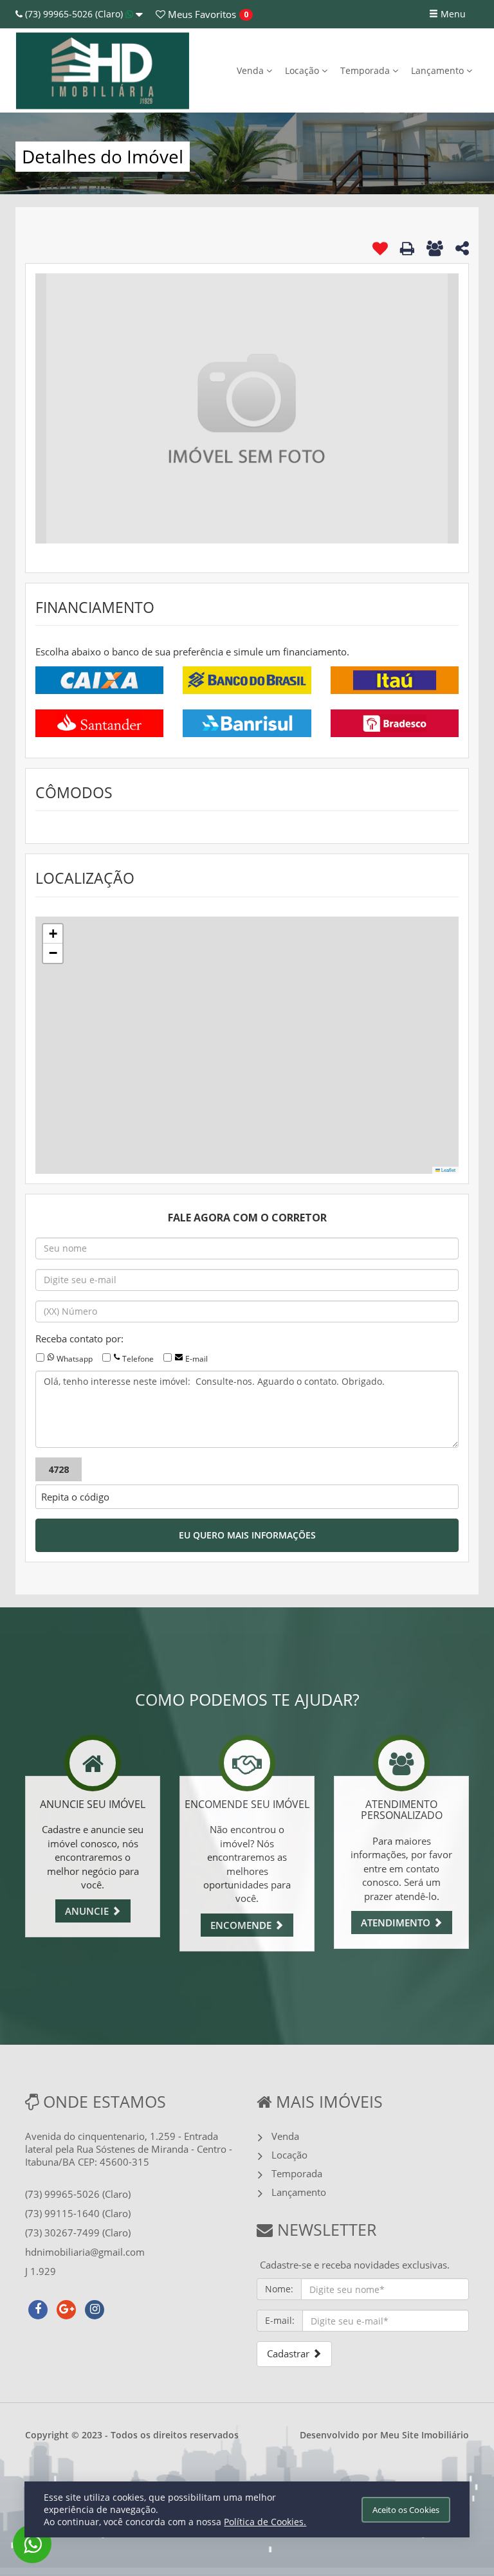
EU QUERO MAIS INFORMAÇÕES (247, 1535)
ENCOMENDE (242, 1925)
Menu (452, 14)
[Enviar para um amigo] (435, 248)
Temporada (366, 70)
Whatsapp (75, 1359)
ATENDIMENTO (397, 1923)
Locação (303, 70)
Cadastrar (289, 2353)
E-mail (197, 1359)
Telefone (138, 1359)
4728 (59, 1469)
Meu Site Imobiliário (425, 2435)
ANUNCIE (88, 1911)
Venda (252, 70)
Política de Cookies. (265, 2522)
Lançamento (439, 70)
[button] (53, 934)
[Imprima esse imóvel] (407, 248)
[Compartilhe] (462, 250)
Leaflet (448, 1170)
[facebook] (38, 2308)
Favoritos (201, 14)
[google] (66, 2308)
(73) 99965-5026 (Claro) (74, 14)
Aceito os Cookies (406, 2510)
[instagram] (95, 2308)
